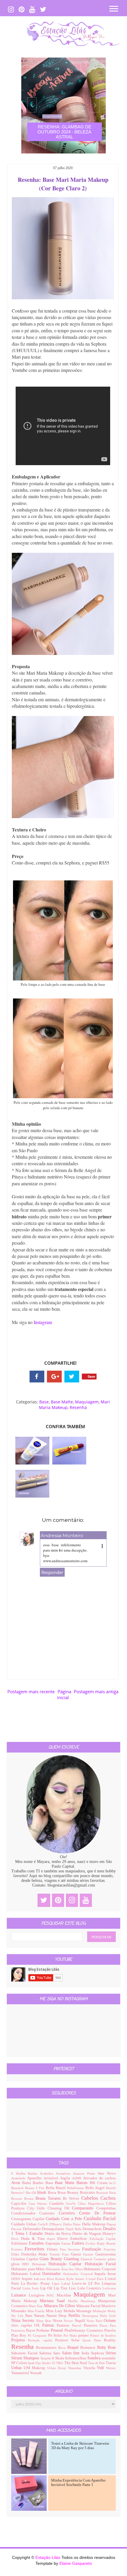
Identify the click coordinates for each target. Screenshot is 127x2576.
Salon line (72, 2353)
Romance (89, 2348)
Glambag (72, 2259)
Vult (101, 2368)
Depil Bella (74, 2229)
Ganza (77, 2254)
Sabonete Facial (25, 2353)
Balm (27, 2183)
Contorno (49, 2213)
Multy (112, 2311)
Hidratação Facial (100, 2264)
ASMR (78, 2178)
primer (84, 2335)
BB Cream (100, 2183)
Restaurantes (47, 2348)
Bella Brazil (56, 2188)
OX (38, 2325)
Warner (111, 2368)
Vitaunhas (75, 2368)
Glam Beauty (52, 2259)
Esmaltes (37, 2243)
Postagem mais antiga (96, 1691)
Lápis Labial (62, 2284)
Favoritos (36, 2249)
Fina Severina (71, 2249)
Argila (66, 2178)
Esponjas (53, 2243)
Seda (86, 2353)
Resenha (78, 1407)
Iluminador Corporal (79, 2274)
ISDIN (16, 2279)
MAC (52, 2295)
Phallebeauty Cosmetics (84, 2330)
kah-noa (40, 2279)
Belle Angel (96, 2188)
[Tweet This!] (72, 1377)
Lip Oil (47, 2288)
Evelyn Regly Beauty (101, 2243)
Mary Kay (36, 2306)
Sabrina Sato (51, 2353)
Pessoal (58, 2330)
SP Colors (19, 2363)
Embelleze (80, 2239)
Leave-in (80, 2284)
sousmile (109, 2358)
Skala (60, 2358)
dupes (52, 2239)
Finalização (93, 2249)
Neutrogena (91, 2316)
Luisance (20, 2295)
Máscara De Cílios (60, 2306)
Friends (56, 2254)
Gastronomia (106, 2254)
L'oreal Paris (96, 2279)
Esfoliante (20, 2243)
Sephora (98, 2353)
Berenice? (19, 2193)
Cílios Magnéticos (92, 2204)
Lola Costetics (90, 2288)
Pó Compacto (38, 2335)
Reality (110, 2340)
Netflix (75, 2316)
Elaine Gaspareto (76, 2563)
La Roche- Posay (36, 2284)
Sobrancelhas (76, 2358)
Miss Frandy (37, 2311)
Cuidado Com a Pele (65, 2219)
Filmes (53, 2249)
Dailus (68, 2224)
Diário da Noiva (58, 2234)
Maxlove (109, 2306)
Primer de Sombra (103, 2335)
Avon (17, 2183)
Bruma (30, 2199)
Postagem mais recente (31, 1691)
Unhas (17, 2368)
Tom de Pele (97, 2363)
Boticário (88, 2193)
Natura (40, 2316)
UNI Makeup (35, 2368)
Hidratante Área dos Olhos (65, 2269)
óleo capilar (23, 2325)
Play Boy (19, 2335)
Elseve (64, 2239)
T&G (60, 2363)
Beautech (18, 2188)
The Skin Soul (76, 2363)
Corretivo (69, 2213)
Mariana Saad (54, 2301)
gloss (17, 2264)
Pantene (64, 2325)
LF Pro (95, 2284)
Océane (110, 2321)
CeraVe (72, 2204)
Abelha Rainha (28, 2173)
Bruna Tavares (49, 2198)
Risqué (74, 2347)
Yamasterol (21, 2373)
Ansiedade (19, 2178)
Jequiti (28, 2279)
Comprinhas (106, 2208)
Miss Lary (54, 2311)
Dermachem (93, 2229)
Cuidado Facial (100, 2218)
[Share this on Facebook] (37, 1377)
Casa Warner (39, 2204)
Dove (16, 2239)
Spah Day (35, 2363)
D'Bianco (56, 2224)
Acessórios (64, 2173)
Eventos (18, 2249)
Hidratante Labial (27, 2274)
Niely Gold (108, 2316)
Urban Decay (58, 2368)
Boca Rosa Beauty (64, 2193)
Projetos (20, 2340)
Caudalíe (58, 2204)
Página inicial (64, 1694)
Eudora (79, 2243)
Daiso (78, 2224)
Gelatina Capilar (25, 2259)
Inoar (112, 2274)
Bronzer (18, 2199)
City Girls (37, 2208)
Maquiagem (87, 1402)
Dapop (111, 2224)
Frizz (66, 2254)
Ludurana (109, 2288)
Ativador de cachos (99, 2178)
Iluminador (53, 2274)
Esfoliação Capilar (103, 2239)
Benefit (111, 2188)
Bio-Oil (32, 2193)
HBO (27, 2264)
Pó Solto (56, 2335)
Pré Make (71, 2335)
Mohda (70, 2311)
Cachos (108, 2198)
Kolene (61, 2279)
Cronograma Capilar (29, 2219)
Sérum (17, 2358)
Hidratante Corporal (100, 2269)
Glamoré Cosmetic (94, 2259)
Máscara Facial (89, 2306)
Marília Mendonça (83, 2301)
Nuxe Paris (95, 2321)
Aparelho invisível (44, 2178)
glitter (112, 2259)
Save (91, 1376)
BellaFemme (76, 2188)
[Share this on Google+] (54, 1377)
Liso (73, 2288)
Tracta (111, 2363)
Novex (69, 2321)
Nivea (58, 2321)
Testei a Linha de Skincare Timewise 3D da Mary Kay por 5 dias (80, 2446)
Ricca (63, 2348)
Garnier (89, 2254)
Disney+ (109, 2234)
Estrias (67, 2243)
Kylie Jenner (76, 2279)
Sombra (95, 2358)
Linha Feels (31, 2288)
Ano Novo (107, 2173)
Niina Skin (44, 2321)
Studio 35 (49, 2363)
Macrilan (65, 2295)
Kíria (51, 2279)
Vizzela (90, 2368)
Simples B (48, 2358)
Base (44, 1402)
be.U (113, 2183)
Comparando (84, 2208)
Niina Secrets (24, 2321)
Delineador (33, 2229)
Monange (84, 2311)
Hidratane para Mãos (29, 2269)
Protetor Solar (69, 2340)
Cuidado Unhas (25, 2224)
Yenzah (36, 2373)
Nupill (81, 2321)
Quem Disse (93, 2340)
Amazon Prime (85, 2173)
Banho (39, 2183)
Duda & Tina (34, 2239)
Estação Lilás (48, 2557)
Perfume (43, 2330)
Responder (52, 1572)
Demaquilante (54, 2229)
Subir (112, 2566)
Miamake (19, 2311)
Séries (111, 2353)
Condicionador (25, 2213)
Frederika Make (35, 2254)
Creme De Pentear (97, 2213)
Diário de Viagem (87, 2234)
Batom (83, 2183)
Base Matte (62, 1402)
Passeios (92, 2325)
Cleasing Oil (60, 2208)
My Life (18, 2316)
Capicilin (20, 2204)
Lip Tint (61, 2288)
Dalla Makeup (94, 2224)
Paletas (49, 2325)
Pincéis (110, 2330)
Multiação (100, 2311)
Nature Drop (57, 2316)
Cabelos (91, 2198)
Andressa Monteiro (62, 1535)
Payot (31, 2330)
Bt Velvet (72, 2199)
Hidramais (40, 2264)
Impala (101, 2274)
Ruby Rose (107, 2347)
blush (43, 2192)
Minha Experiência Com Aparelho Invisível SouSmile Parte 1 (78, 2483)
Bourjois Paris (106, 2193)
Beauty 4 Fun (35, 2188)
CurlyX (44, 2224)
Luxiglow (38, 2295)
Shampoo (32, 2358)
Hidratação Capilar (67, 2264)
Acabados (48, 2173)
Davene (17, 2229)
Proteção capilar (42, 2340)
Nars (30, 2316)
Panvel (78, 2325)
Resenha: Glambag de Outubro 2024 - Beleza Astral (64, 132)
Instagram (44, 1322)
